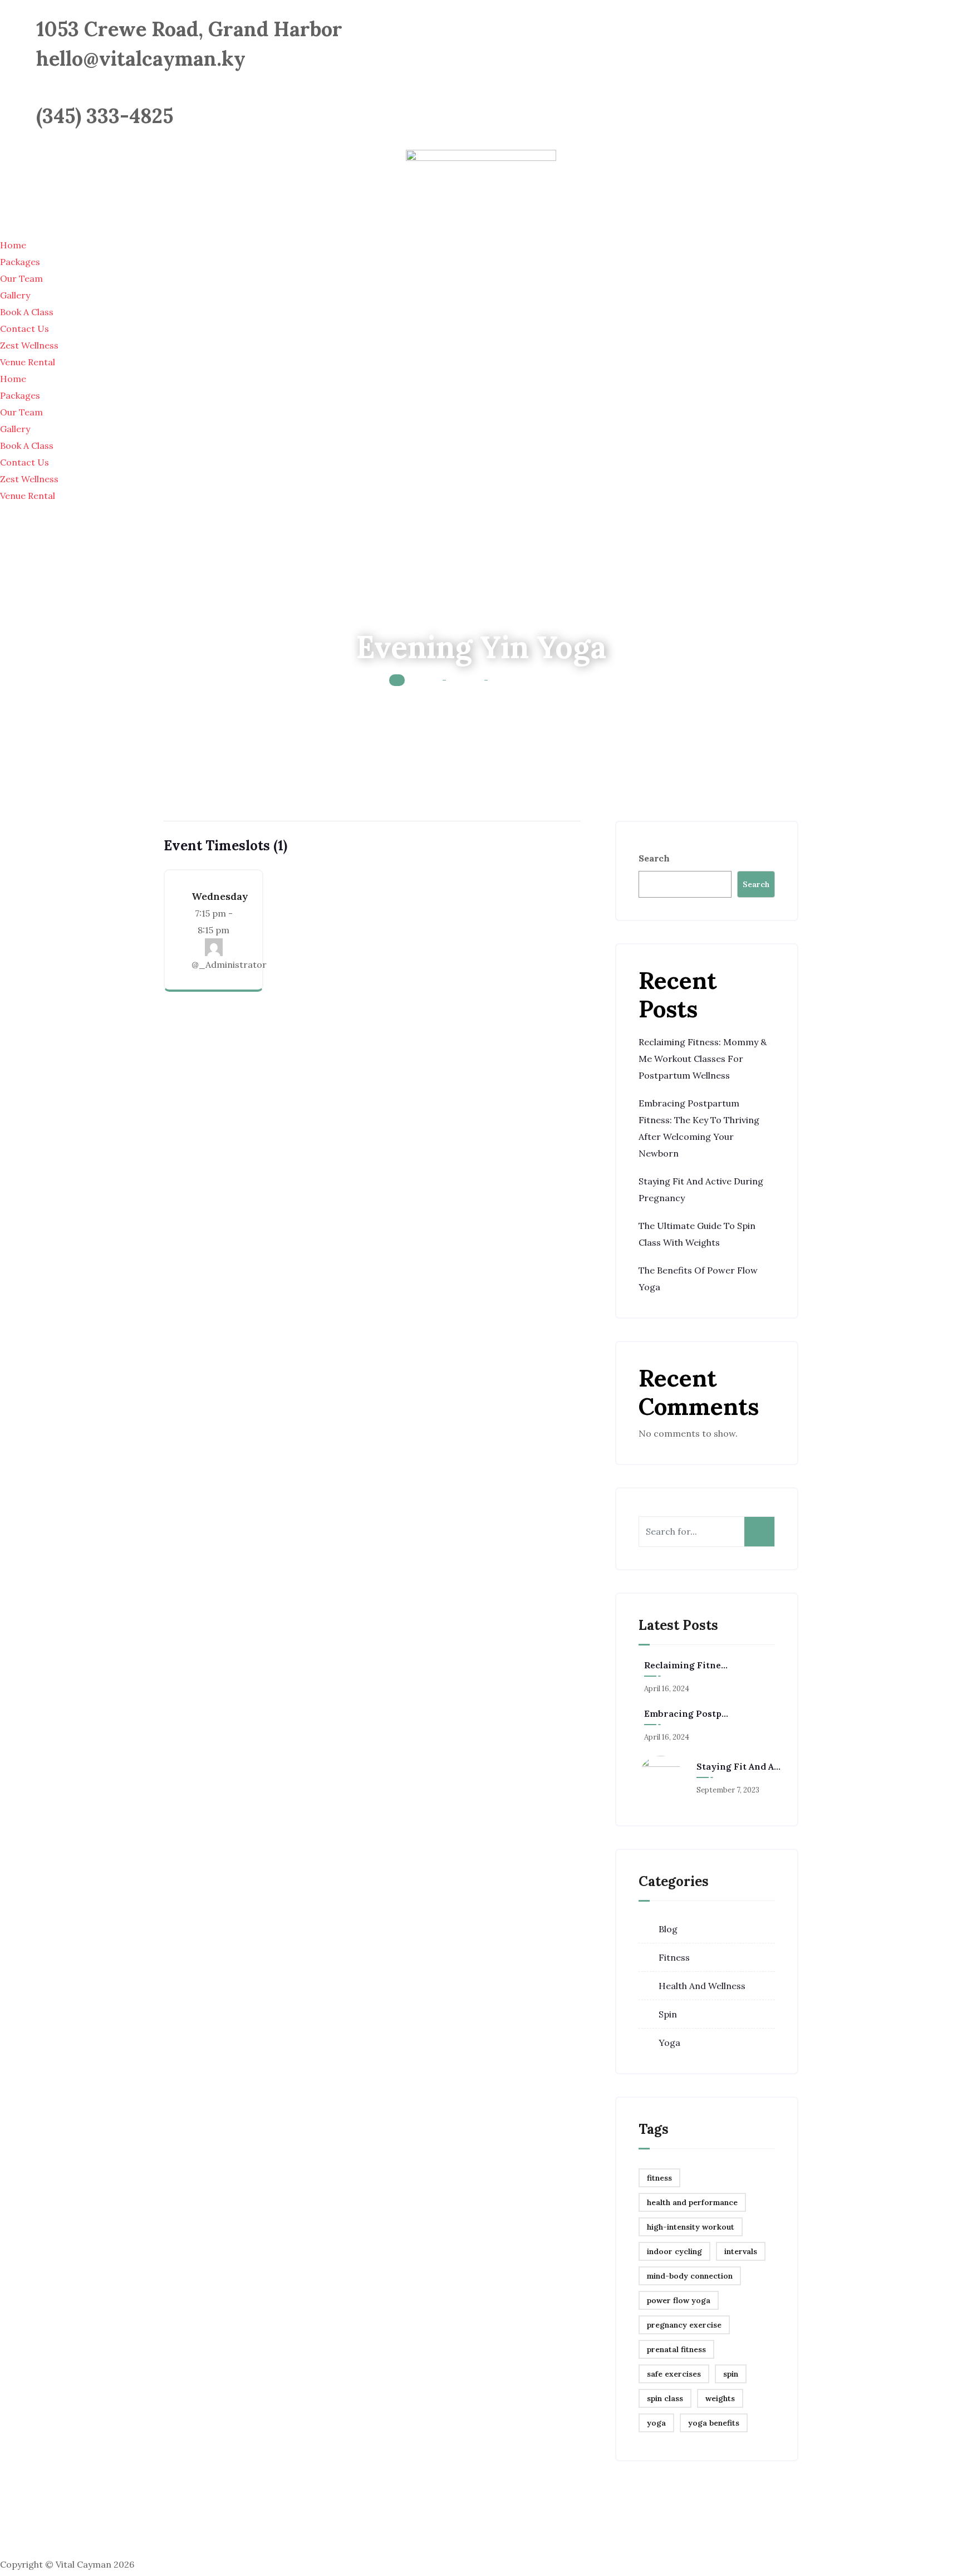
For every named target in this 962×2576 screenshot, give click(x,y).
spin (731, 2374)
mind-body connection (690, 2276)
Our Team (21, 278)
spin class (665, 2398)
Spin (668, 2014)
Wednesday (220, 896)
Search (654, 858)
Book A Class (27, 312)
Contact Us (24, 329)
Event (465, 679)
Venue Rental (28, 362)
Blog (668, 1929)
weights (720, 2398)
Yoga (669, 2043)
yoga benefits (714, 2423)
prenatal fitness (676, 2349)
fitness (659, 2178)
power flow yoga (679, 2300)
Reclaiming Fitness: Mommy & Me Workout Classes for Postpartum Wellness (703, 1059)
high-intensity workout (691, 2227)
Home (13, 245)
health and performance (692, 2202)
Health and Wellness (702, 1986)
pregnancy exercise (684, 2325)
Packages (20, 262)
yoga (656, 2423)
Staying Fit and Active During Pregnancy (739, 1766)
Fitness (674, 1957)
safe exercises (674, 2374)
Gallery (15, 295)
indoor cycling (674, 2251)
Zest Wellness (29, 345)
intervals (741, 2251)
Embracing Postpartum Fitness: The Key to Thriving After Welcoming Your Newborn (686, 1713)
